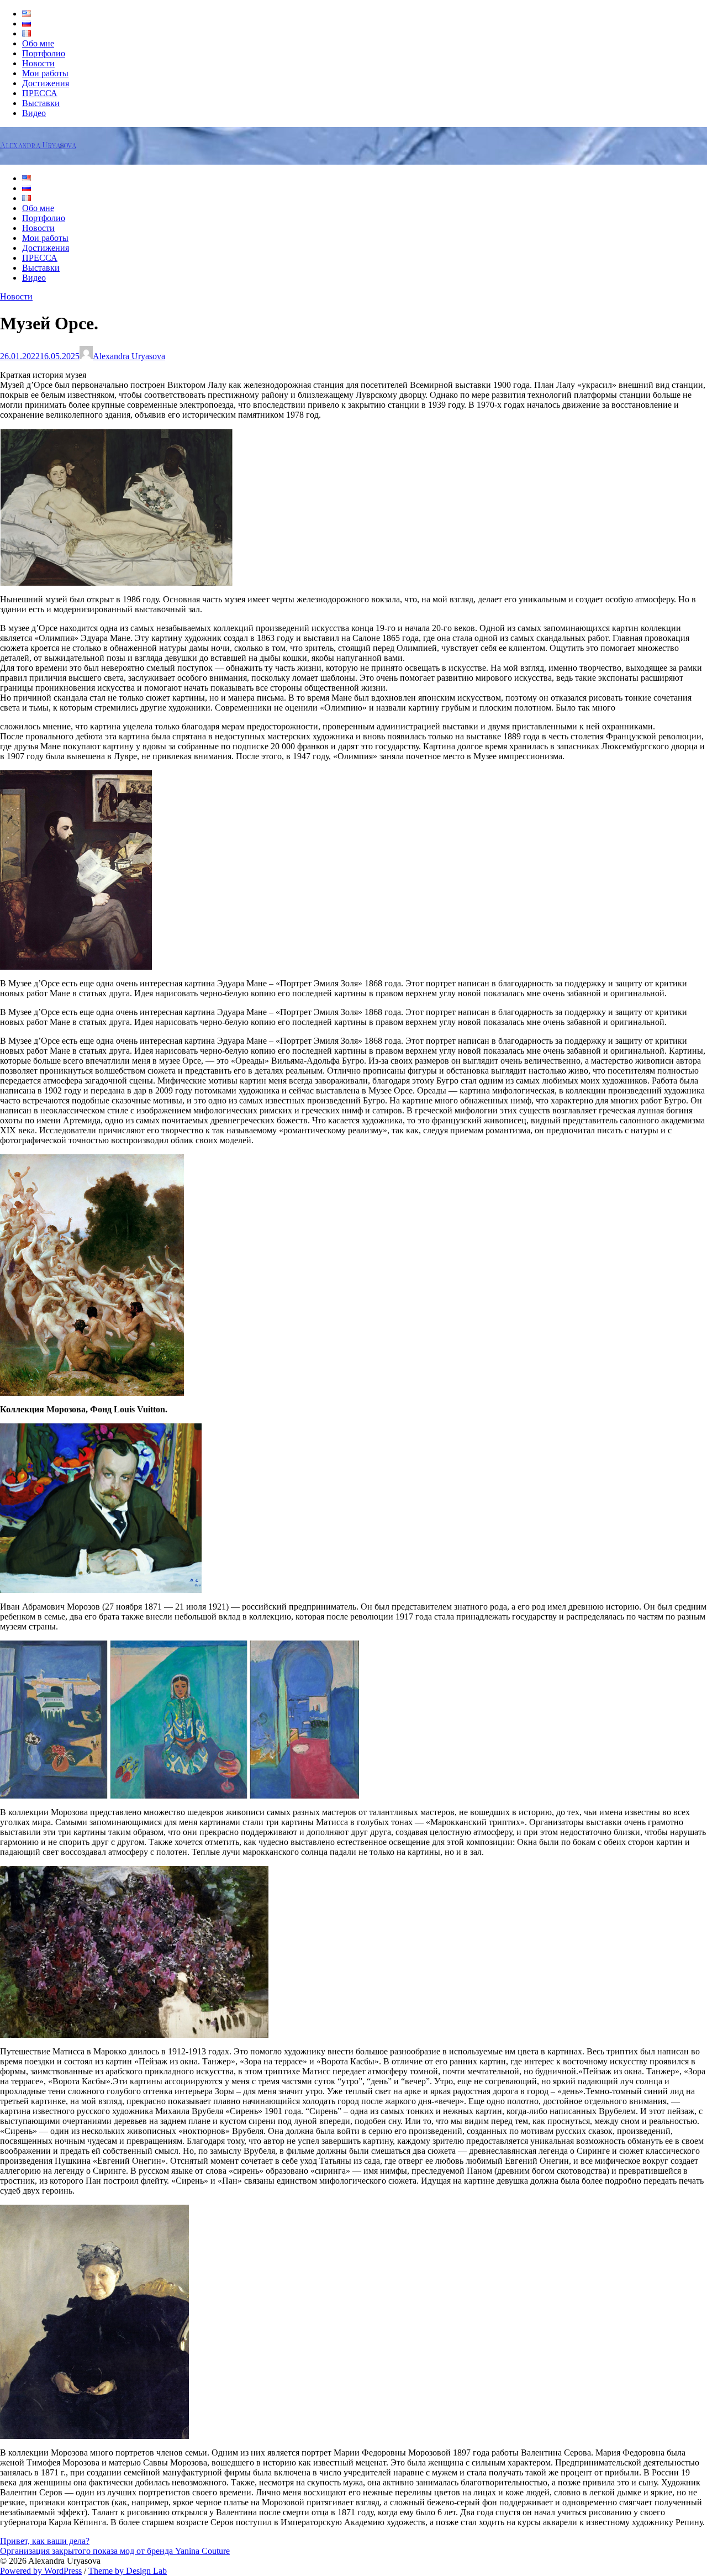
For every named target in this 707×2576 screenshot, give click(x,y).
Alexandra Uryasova (38, 146)
